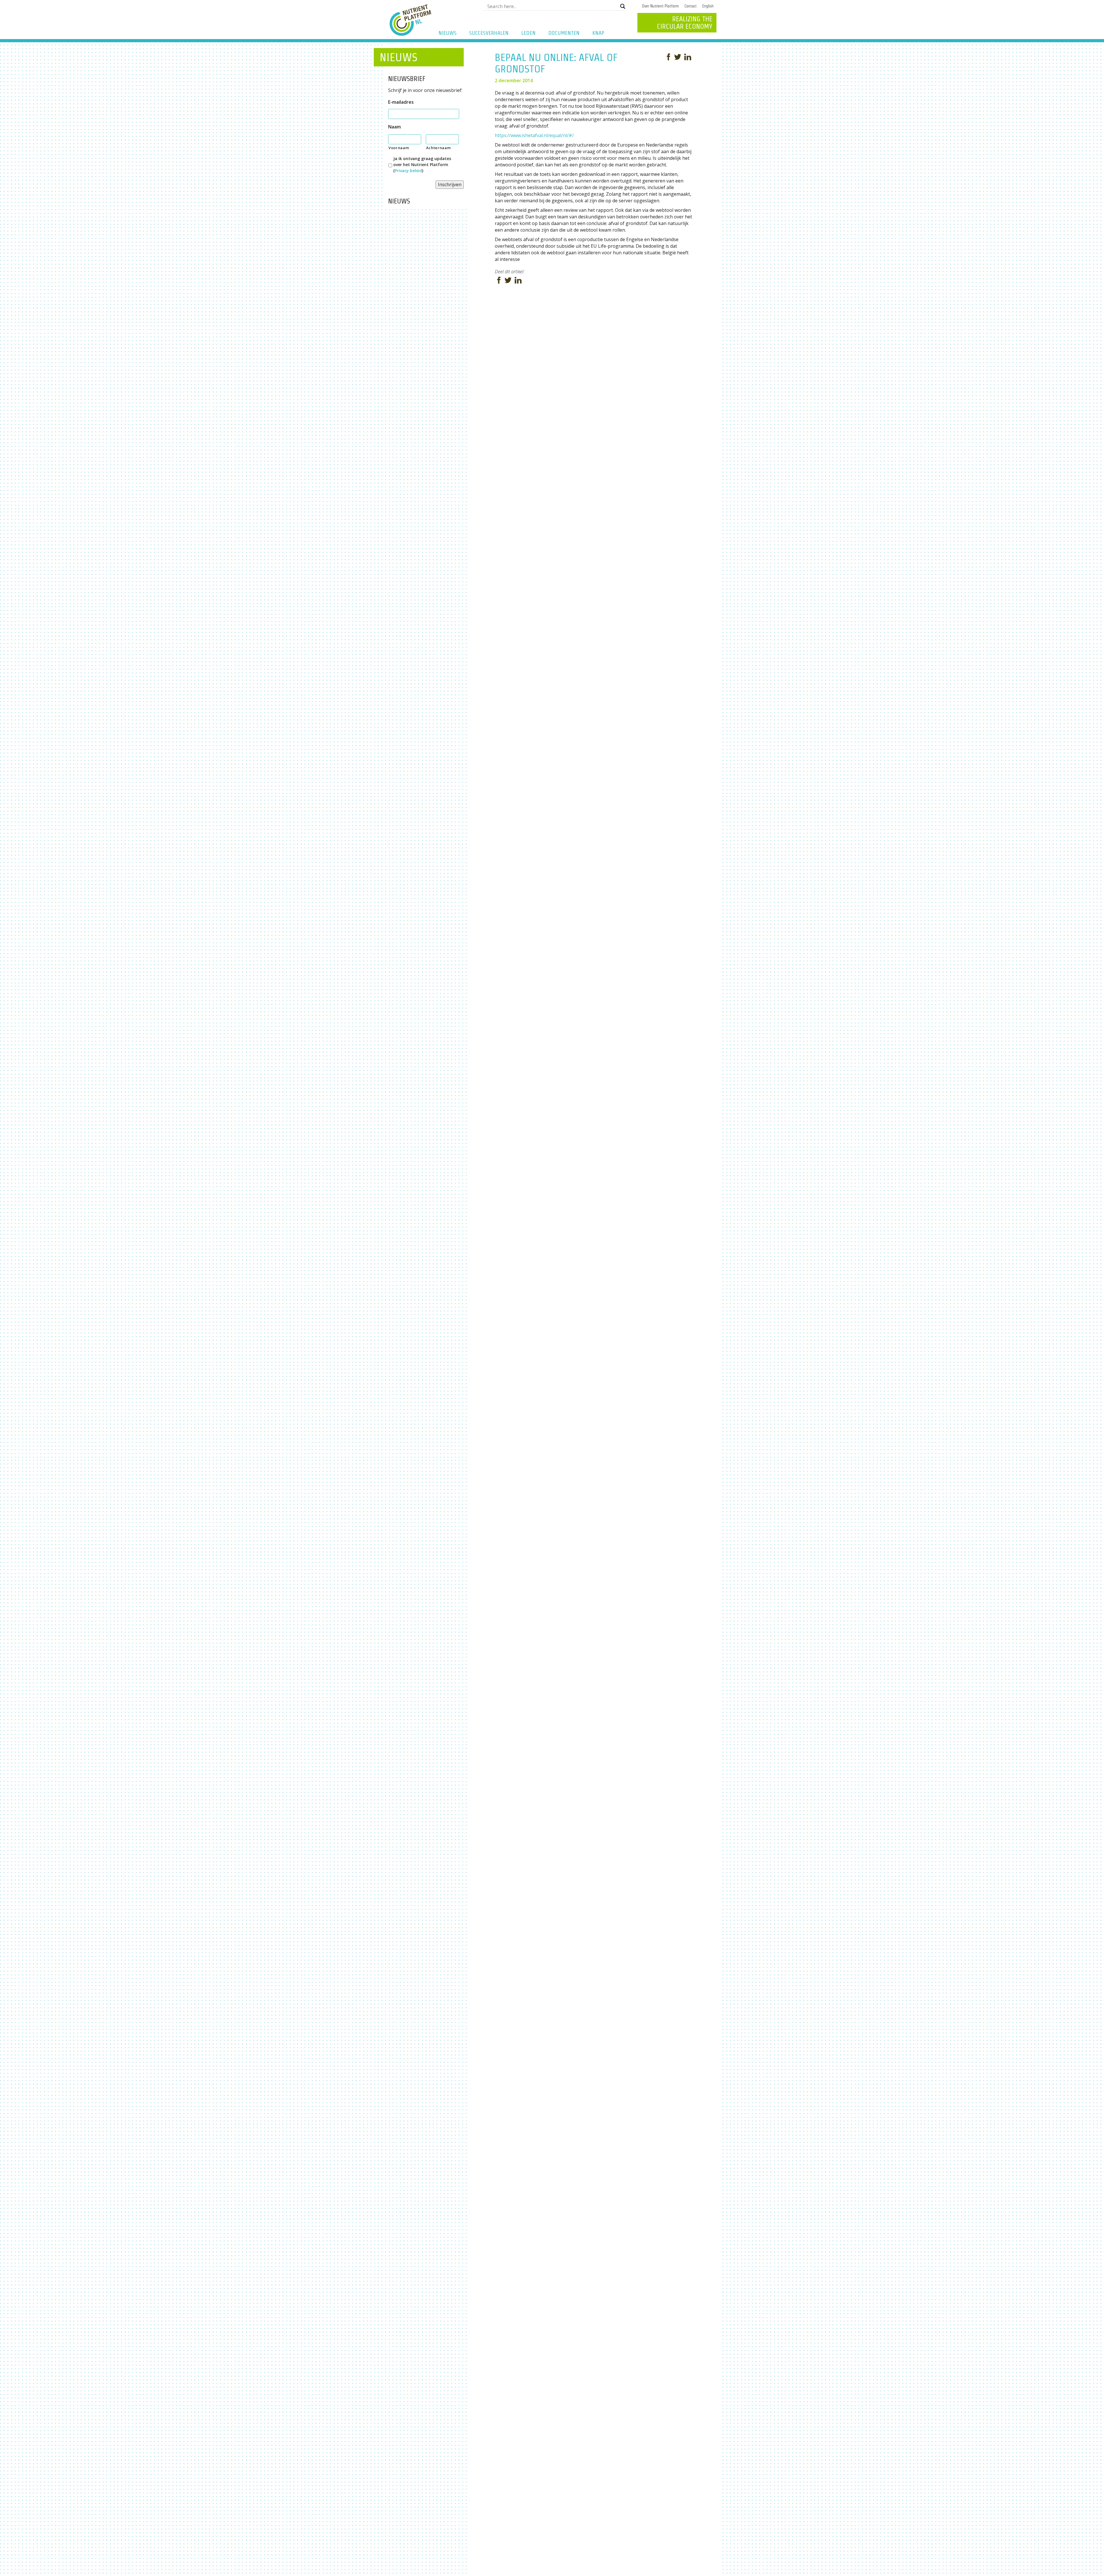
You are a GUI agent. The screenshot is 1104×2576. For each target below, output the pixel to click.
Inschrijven (450, 184)
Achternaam (438, 148)
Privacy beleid (408, 171)
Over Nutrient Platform (660, 6)
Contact (691, 6)
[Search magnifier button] (623, 6)
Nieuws (447, 33)
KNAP (598, 33)
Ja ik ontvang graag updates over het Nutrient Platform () (422, 165)
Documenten (564, 33)
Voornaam (399, 148)
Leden (528, 33)
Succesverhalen (489, 33)
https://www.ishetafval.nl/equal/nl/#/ (534, 135)
